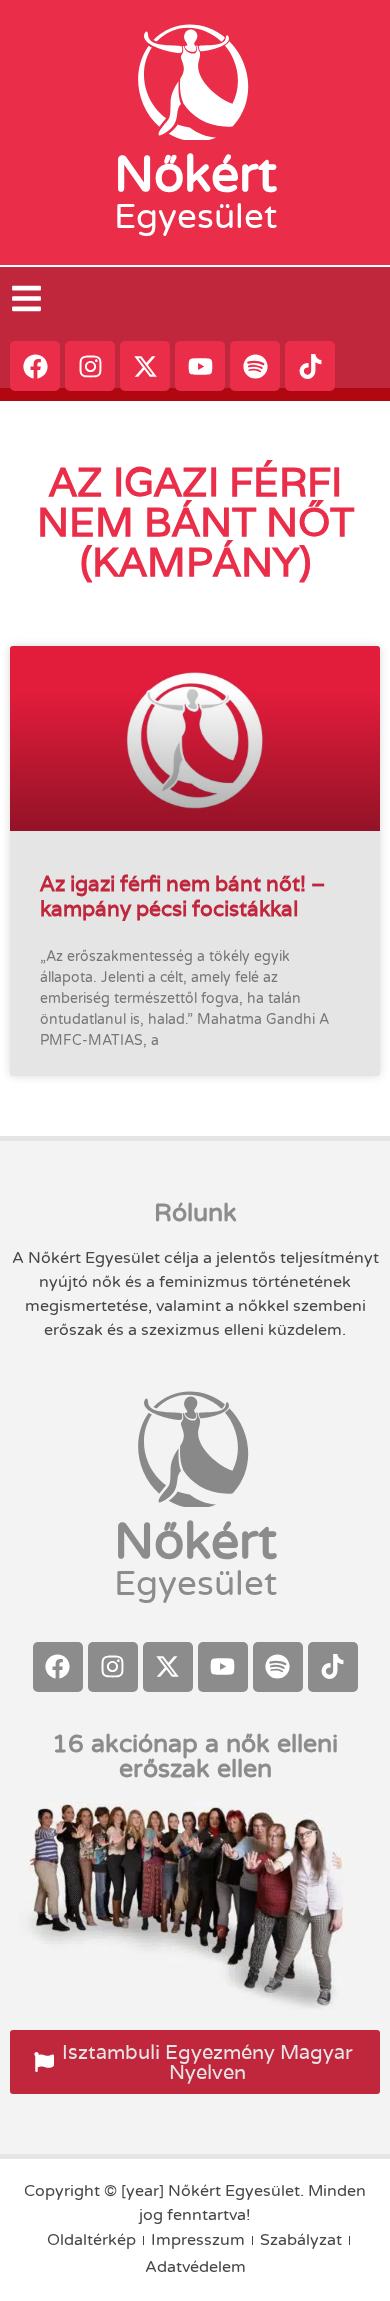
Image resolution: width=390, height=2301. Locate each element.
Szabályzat (301, 2240)
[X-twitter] (145, 366)
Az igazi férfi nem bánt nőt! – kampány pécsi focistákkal (182, 896)
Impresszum (198, 2240)
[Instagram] (90, 366)
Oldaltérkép (91, 2240)
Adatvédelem (195, 2267)
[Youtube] (200, 366)
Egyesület (195, 217)
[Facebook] (35, 366)
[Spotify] (255, 366)
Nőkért (195, 175)
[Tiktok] (310, 366)
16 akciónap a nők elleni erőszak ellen (195, 1756)
